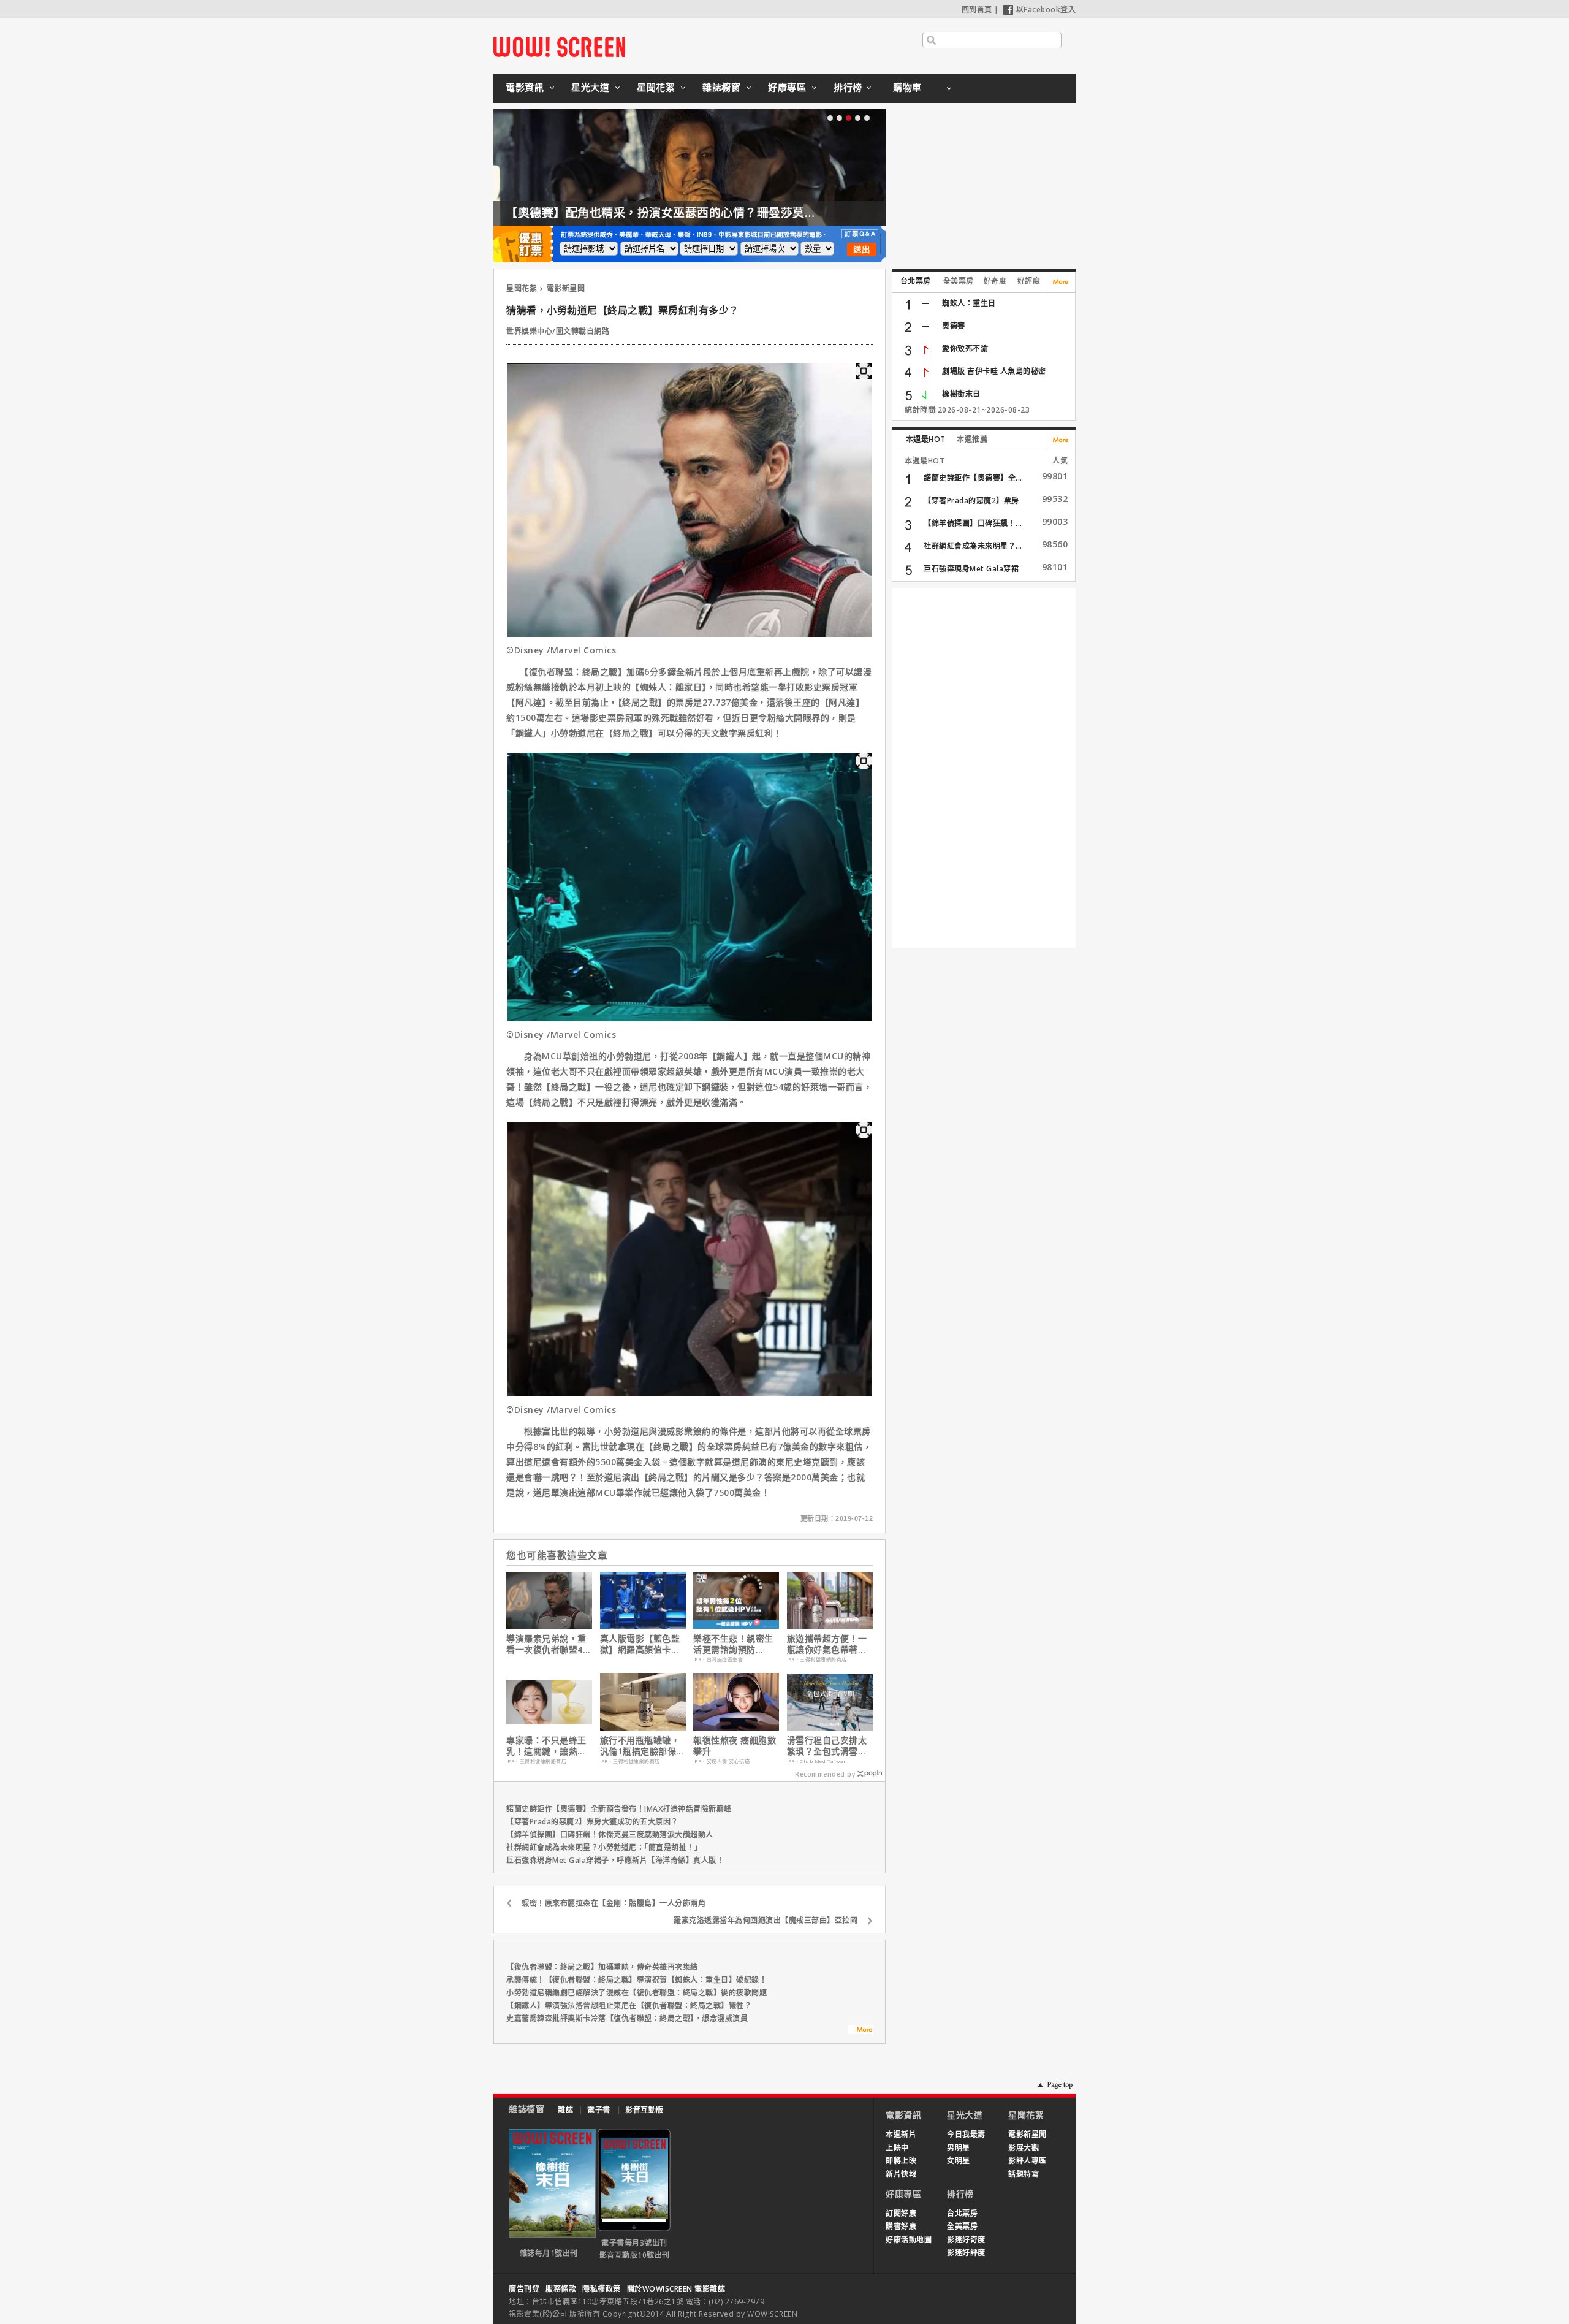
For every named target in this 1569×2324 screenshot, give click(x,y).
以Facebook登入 (1046, 10)
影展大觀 (1024, 2148)
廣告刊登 (524, 2289)
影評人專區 (1028, 2161)
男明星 (959, 2148)
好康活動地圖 (909, 2240)
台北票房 (916, 281)
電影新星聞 (566, 288)
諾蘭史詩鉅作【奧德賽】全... (973, 478)
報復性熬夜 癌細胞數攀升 (735, 1746)
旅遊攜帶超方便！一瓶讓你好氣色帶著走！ (827, 1644)
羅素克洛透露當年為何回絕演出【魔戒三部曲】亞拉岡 (766, 1920)
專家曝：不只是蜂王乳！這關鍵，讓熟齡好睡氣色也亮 (546, 1746)
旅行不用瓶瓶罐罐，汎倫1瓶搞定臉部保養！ (640, 1746)
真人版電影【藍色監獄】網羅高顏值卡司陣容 (640, 1644)
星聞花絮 (656, 87)
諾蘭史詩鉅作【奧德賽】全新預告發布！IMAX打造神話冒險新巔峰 (619, 1809)
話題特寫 (1024, 2174)
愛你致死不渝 (965, 349)
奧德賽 (954, 326)
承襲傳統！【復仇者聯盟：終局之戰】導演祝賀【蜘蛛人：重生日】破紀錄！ (636, 1980)
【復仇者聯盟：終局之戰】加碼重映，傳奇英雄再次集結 (602, 1967)
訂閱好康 (901, 2213)
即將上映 (901, 2161)
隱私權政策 (602, 2289)
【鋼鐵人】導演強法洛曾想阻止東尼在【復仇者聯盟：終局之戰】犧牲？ (629, 2006)
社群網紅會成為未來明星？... (973, 546)
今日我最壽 (966, 2134)
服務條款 (561, 2289)
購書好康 (901, 2226)
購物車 (907, 87)
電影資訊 (525, 87)
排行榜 (848, 87)
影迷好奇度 (966, 2240)
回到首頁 (977, 10)
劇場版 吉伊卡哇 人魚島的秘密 (994, 371)
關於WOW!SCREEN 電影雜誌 (676, 2289)
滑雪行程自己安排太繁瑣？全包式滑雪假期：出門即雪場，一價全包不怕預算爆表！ (827, 1746)
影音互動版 (644, 2110)
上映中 (897, 2148)
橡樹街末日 (961, 394)
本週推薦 (972, 439)
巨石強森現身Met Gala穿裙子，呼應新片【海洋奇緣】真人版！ (615, 1860)
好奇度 (995, 281)
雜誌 (565, 2110)
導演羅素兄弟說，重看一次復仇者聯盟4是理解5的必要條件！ (549, 1644)
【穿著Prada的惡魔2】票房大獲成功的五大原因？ (592, 1822)
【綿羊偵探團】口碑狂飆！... (973, 523)
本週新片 (901, 2134)
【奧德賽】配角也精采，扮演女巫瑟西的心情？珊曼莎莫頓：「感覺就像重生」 (712, 213)
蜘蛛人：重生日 (969, 303)
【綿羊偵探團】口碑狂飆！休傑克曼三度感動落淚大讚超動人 (610, 1834)
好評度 (1029, 281)
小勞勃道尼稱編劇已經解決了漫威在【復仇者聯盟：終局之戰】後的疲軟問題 (636, 1993)
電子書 (599, 2110)
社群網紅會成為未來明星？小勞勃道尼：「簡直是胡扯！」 (604, 1847)
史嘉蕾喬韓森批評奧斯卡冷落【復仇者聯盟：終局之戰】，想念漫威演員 (627, 2018)
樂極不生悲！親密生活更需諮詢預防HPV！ (733, 1644)
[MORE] (860, 2031)
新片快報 (901, 2174)
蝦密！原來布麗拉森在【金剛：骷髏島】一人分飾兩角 (614, 1903)
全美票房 (959, 281)
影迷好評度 (966, 2253)
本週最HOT (926, 439)
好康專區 (787, 87)
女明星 (959, 2161)
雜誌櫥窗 (721, 87)
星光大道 (590, 87)
